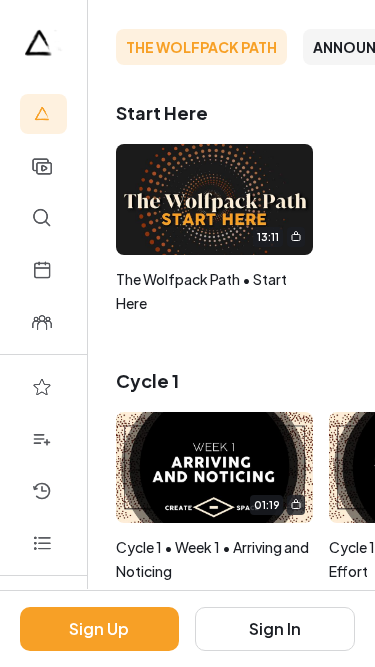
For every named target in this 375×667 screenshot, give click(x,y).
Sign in (275, 628)
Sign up (99, 628)
